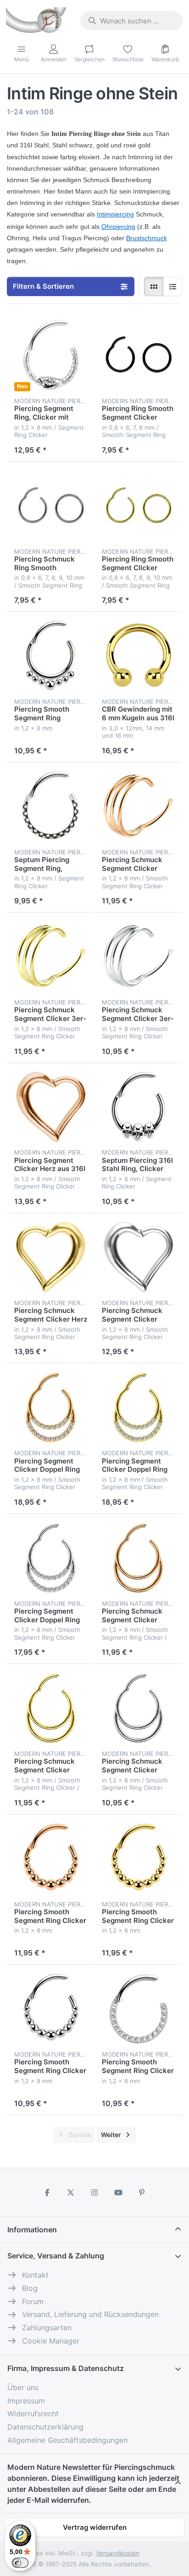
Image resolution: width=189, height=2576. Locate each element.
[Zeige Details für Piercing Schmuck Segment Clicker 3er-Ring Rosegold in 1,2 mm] (138, 806)
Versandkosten (118, 2553)
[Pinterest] (142, 2193)
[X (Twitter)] (71, 2193)
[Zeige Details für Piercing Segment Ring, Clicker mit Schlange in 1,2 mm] (51, 355)
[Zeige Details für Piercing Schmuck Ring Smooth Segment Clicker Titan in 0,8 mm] (51, 505)
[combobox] (132, 21)
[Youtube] (118, 2193)
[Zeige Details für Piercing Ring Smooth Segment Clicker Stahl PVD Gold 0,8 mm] (138, 505)
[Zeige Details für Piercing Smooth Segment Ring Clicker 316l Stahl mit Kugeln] (51, 2008)
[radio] (154, 286)
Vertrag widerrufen (95, 2527)
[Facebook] (47, 2193)
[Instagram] (94, 2193)
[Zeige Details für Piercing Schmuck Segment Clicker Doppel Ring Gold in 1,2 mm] (51, 1708)
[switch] (20, 2563)
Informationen (32, 2230)
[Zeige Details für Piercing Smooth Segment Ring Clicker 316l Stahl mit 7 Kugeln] (51, 656)
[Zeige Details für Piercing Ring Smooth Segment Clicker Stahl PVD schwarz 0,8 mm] (138, 355)
